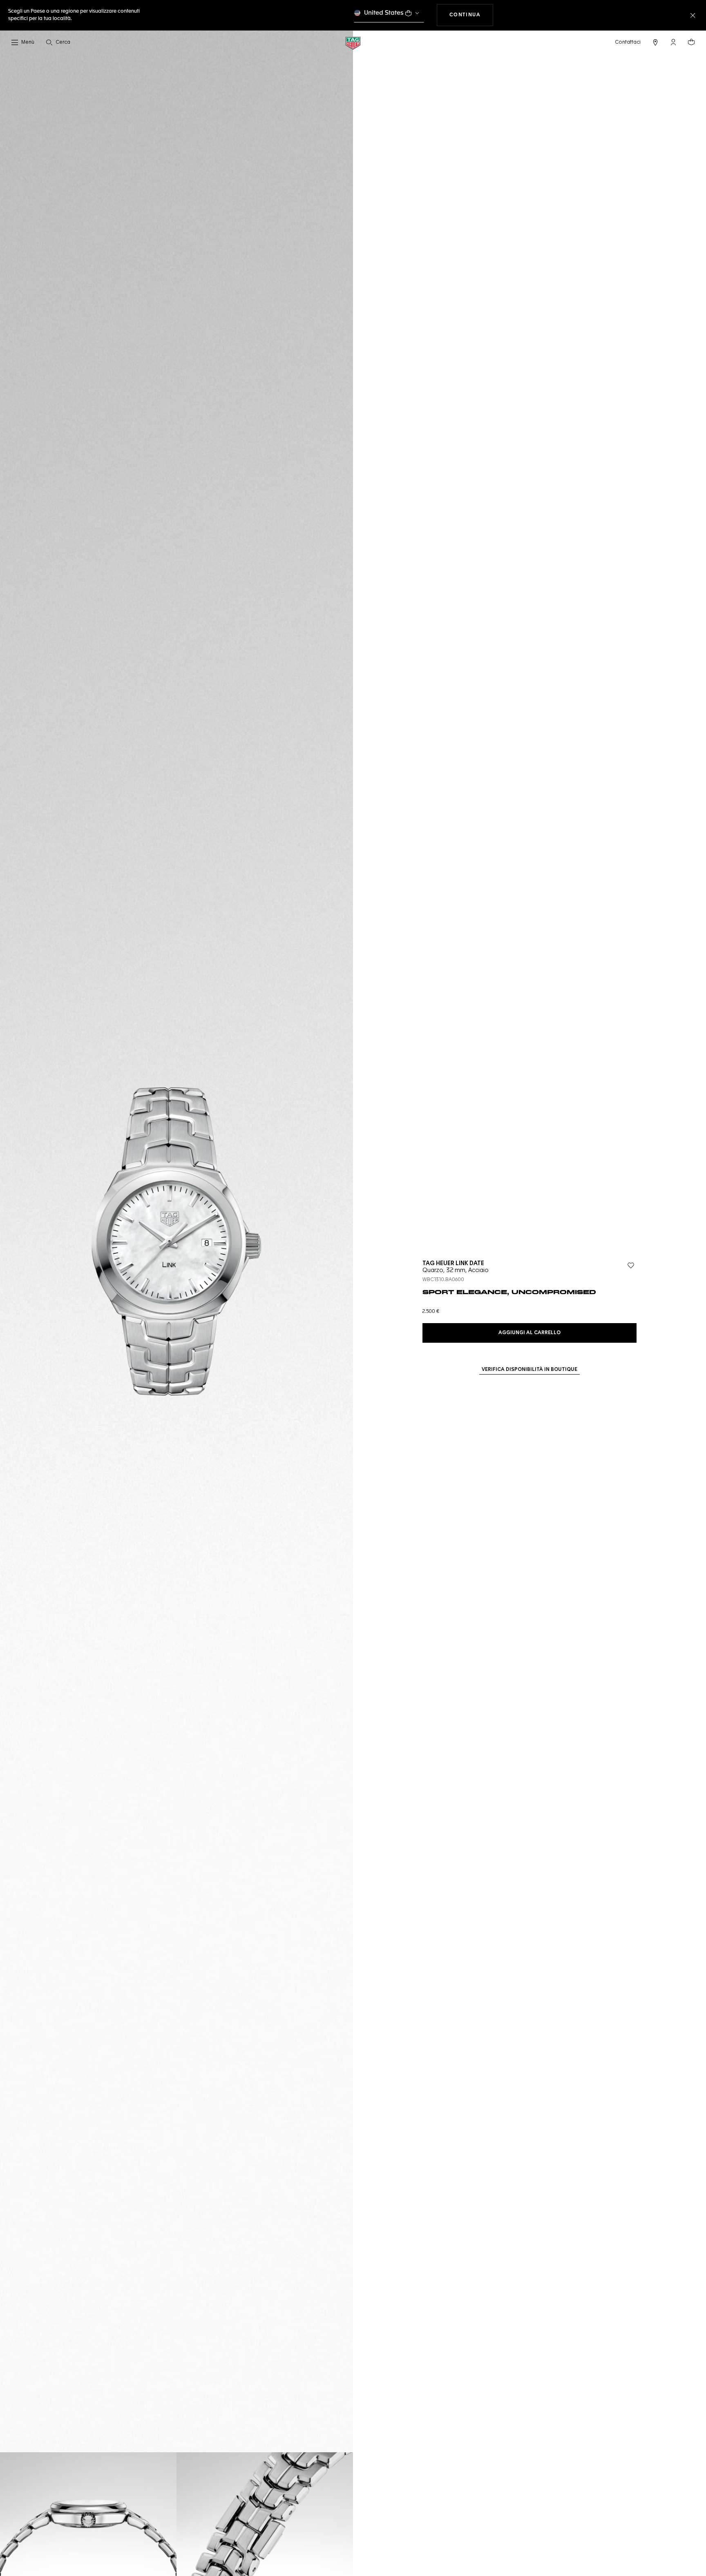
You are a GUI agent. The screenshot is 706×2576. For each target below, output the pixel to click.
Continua (471, 15)
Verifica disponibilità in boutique (529, 1370)
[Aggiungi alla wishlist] (631, 1266)
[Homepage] (353, 43)
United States (384, 13)
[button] (673, 42)
